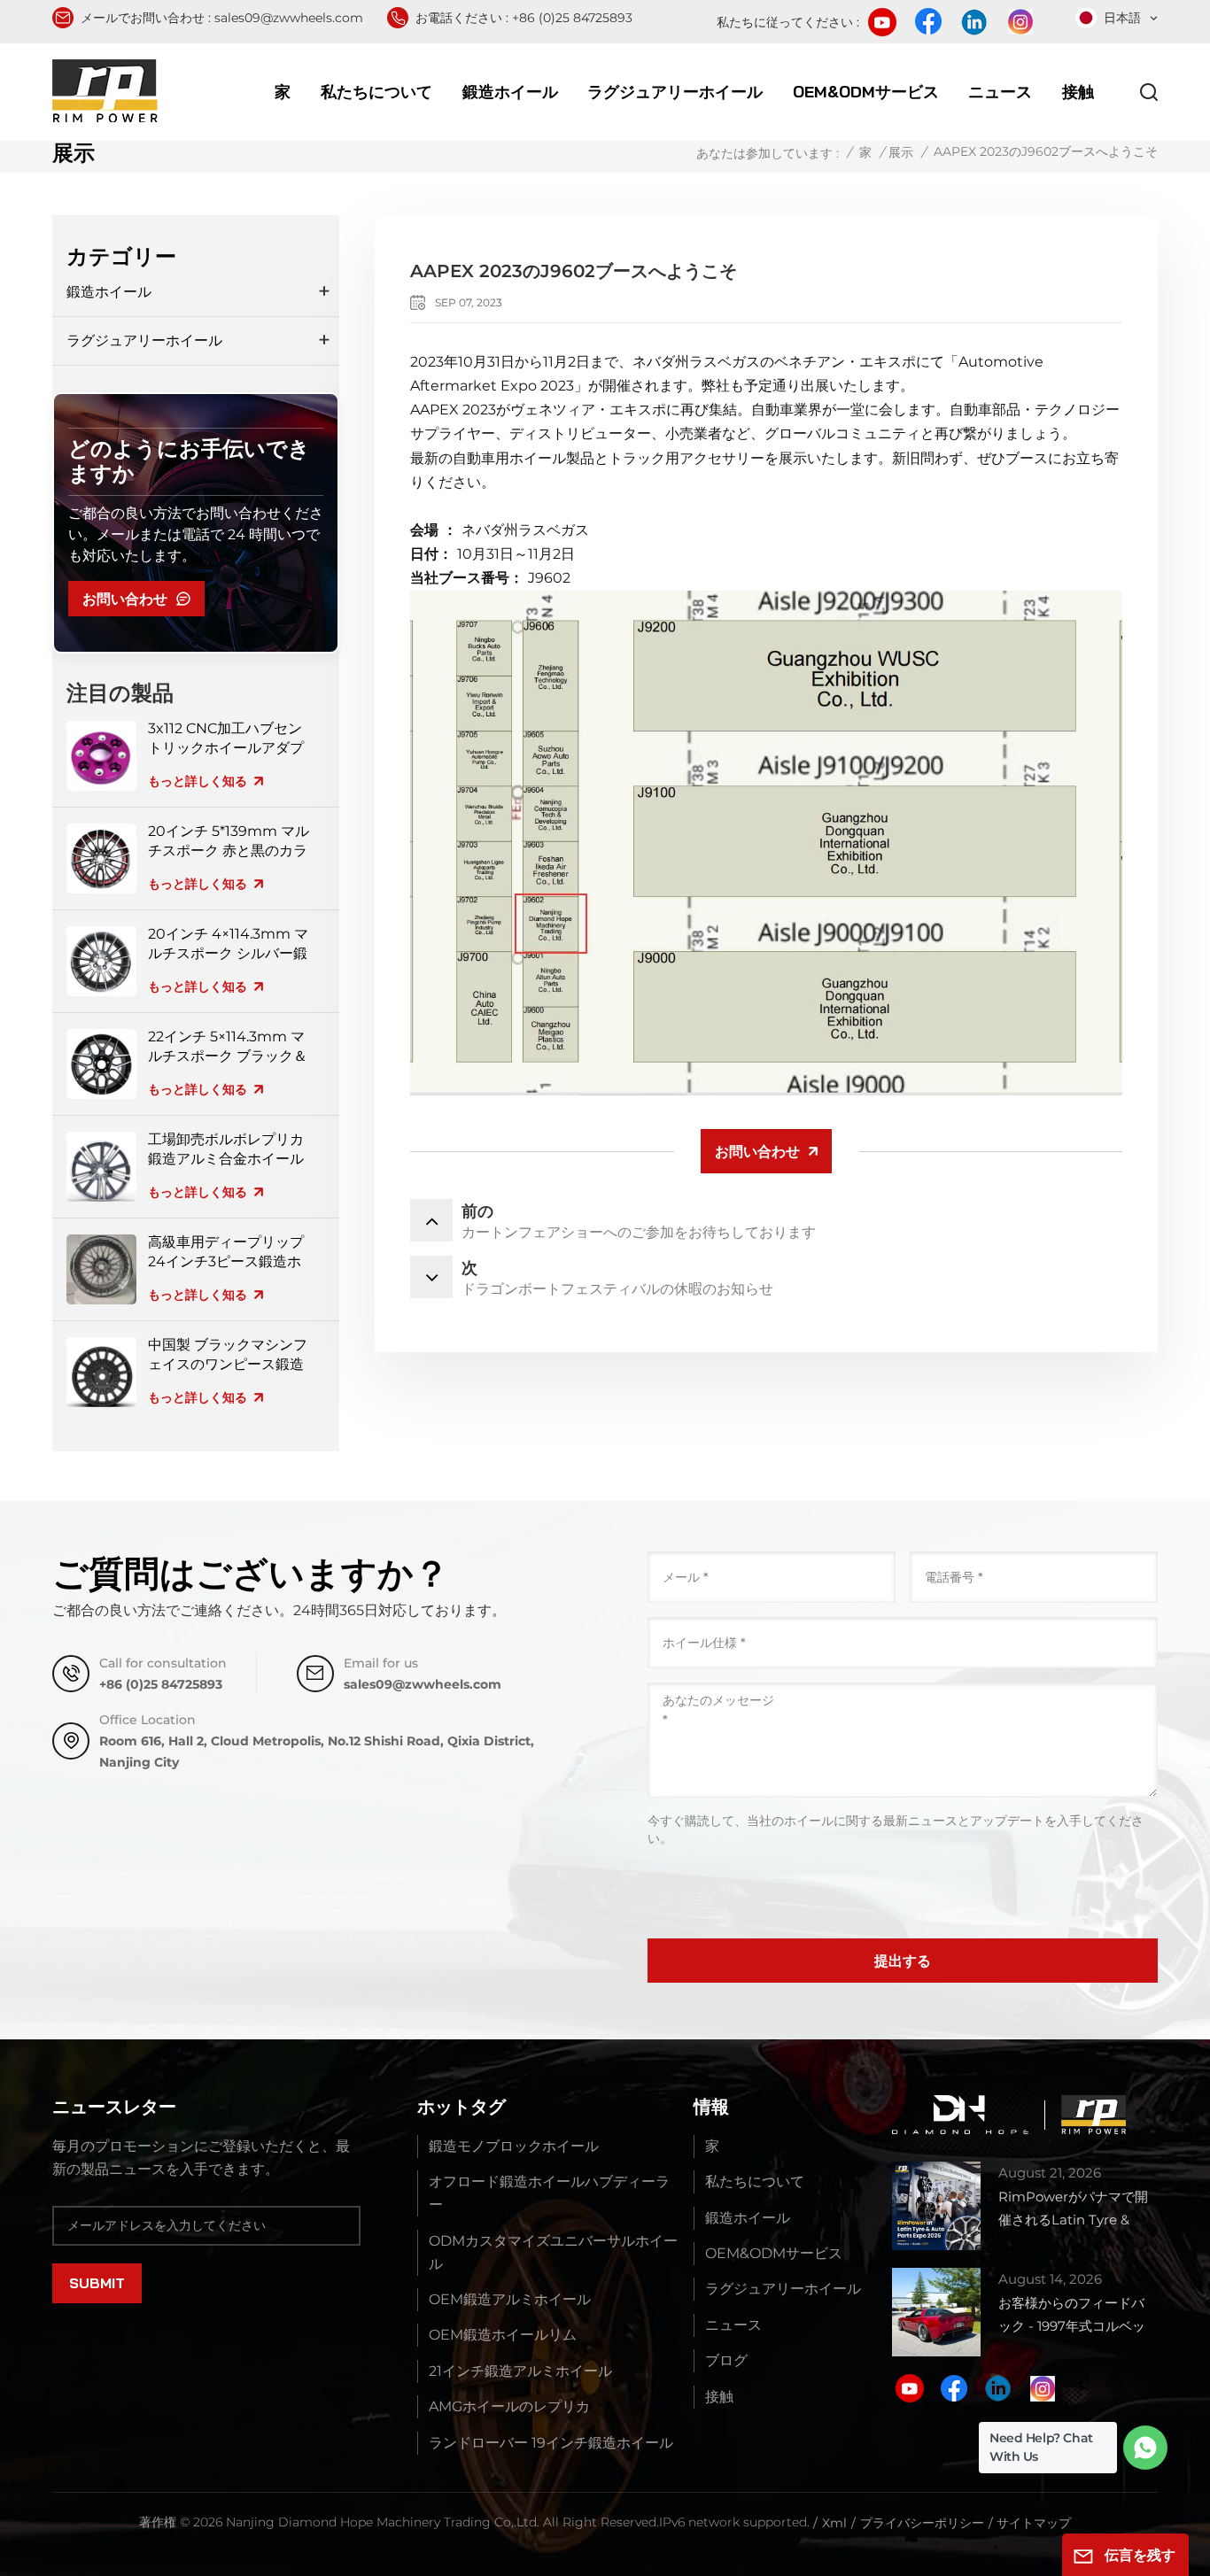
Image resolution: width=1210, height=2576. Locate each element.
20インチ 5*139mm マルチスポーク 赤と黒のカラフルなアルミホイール (229, 842)
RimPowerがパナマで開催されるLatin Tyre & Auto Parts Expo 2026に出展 (1076, 2210)
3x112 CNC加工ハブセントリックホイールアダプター (226, 739)
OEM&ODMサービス (866, 92)
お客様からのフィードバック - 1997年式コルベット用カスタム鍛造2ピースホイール (1075, 2316)
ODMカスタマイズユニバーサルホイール (553, 2252)
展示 (901, 152)
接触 (1078, 92)
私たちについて (376, 92)
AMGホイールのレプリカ (509, 2406)
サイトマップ (1034, 2523)
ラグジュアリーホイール (675, 92)
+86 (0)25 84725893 (572, 18)
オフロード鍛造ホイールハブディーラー (549, 2193)
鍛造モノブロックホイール (514, 2146)
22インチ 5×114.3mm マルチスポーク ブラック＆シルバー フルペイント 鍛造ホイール (229, 1047)
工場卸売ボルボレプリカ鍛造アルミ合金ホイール (226, 1149)
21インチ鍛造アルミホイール (520, 2371)
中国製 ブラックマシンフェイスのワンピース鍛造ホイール (228, 1355)
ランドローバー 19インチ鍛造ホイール (551, 2443)
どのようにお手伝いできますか (189, 461)
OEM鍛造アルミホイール (510, 2299)
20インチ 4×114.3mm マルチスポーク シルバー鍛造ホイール (228, 944)
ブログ (726, 2360)
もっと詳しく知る (198, 781)
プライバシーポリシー (922, 2523)
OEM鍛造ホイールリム (503, 2335)
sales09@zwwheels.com (289, 18)
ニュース (1000, 92)
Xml (834, 2523)
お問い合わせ (125, 599)
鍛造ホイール (510, 92)
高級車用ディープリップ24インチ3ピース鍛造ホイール (226, 1253)
